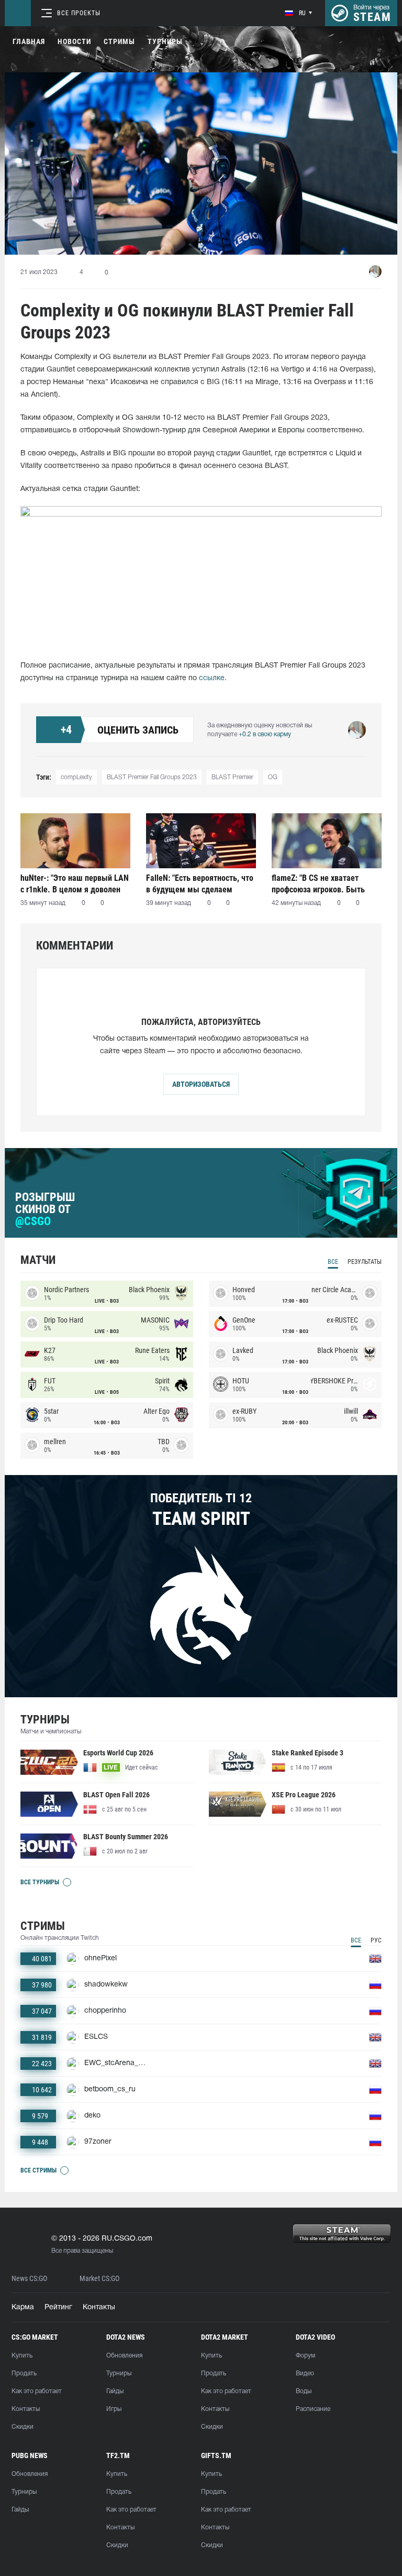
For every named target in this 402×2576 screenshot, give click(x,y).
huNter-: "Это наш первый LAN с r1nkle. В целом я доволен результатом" (75, 884)
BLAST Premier (232, 777)
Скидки (23, 2427)
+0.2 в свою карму (265, 734)
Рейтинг (58, 2307)
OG (273, 777)
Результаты (365, 1262)
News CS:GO (29, 2279)
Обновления (124, 2356)
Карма (23, 2307)
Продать (24, 2373)
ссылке (212, 678)
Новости (74, 41)
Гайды (115, 2391)
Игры (114, 2409)
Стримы (119, 41)
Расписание (313, 2409)
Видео (305, 2373)
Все (333, 1262)
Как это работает (37, 2391)
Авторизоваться (201, 1084)
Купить (22, 2356)
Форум (305, 2356)
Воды (304, 2391)
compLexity (76, 777)
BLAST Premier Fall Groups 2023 (152, 777)
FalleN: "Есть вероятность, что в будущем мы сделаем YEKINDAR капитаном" (200, 884)
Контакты (99, 2307)
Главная (29, 41)
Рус (376, 1940)
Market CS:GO (99, 2279)
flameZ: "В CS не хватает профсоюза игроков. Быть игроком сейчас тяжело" (318, 884)
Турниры (165, 41)
